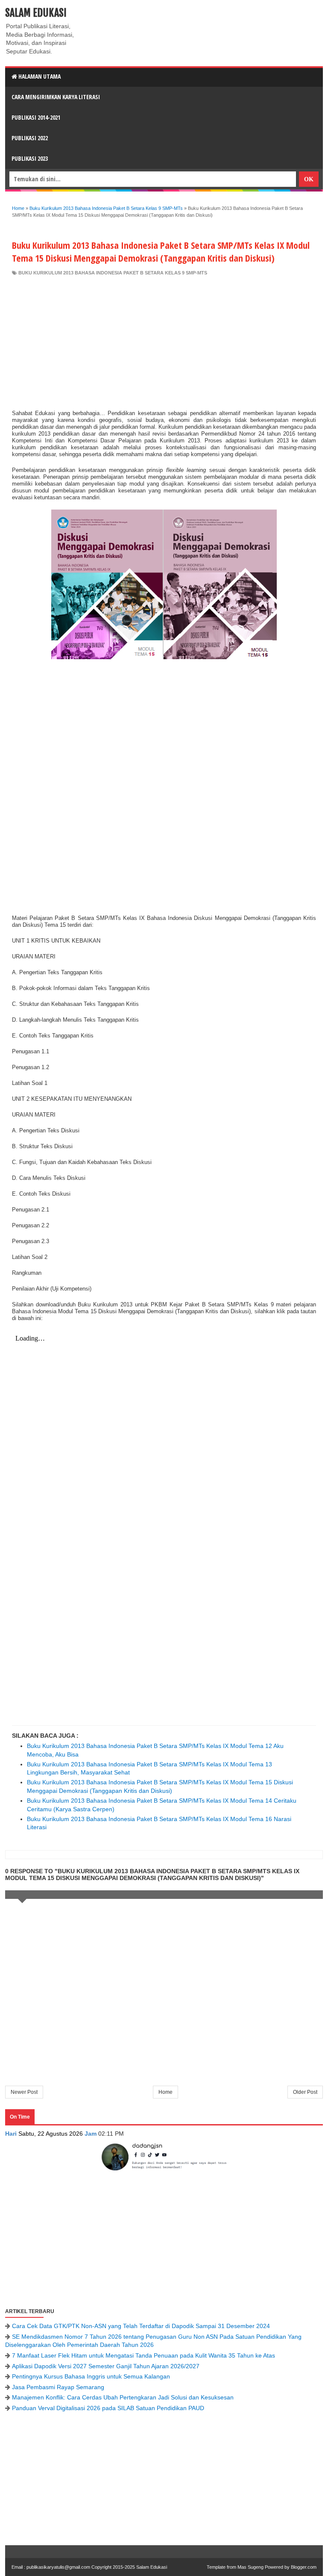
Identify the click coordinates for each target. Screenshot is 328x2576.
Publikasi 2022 (30, 138)
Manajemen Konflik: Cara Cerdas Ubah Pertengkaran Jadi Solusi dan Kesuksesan (123, 2397)
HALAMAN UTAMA (39, 76)
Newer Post (24, 2092)
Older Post (305, 2092)
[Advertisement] (164, 341)
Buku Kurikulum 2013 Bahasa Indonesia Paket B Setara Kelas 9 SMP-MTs (113, 273)
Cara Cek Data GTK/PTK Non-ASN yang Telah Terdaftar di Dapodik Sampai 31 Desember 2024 (141, 2326)
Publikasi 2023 (30, 158)
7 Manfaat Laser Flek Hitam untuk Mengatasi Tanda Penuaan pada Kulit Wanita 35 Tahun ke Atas (143, 2355)
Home (165, 2092)
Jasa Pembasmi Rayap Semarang (58, 2387)
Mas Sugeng (250, 2567)
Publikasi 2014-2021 (36, 117)
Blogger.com (304, 2567)
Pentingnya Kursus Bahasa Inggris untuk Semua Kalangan (91, 2376)
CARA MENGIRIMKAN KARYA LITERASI (56, 97)
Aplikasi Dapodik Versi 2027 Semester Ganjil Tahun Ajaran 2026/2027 (106, 2366)
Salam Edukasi (36, 13)
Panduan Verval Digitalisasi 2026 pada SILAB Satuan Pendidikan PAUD (108, 2408)
